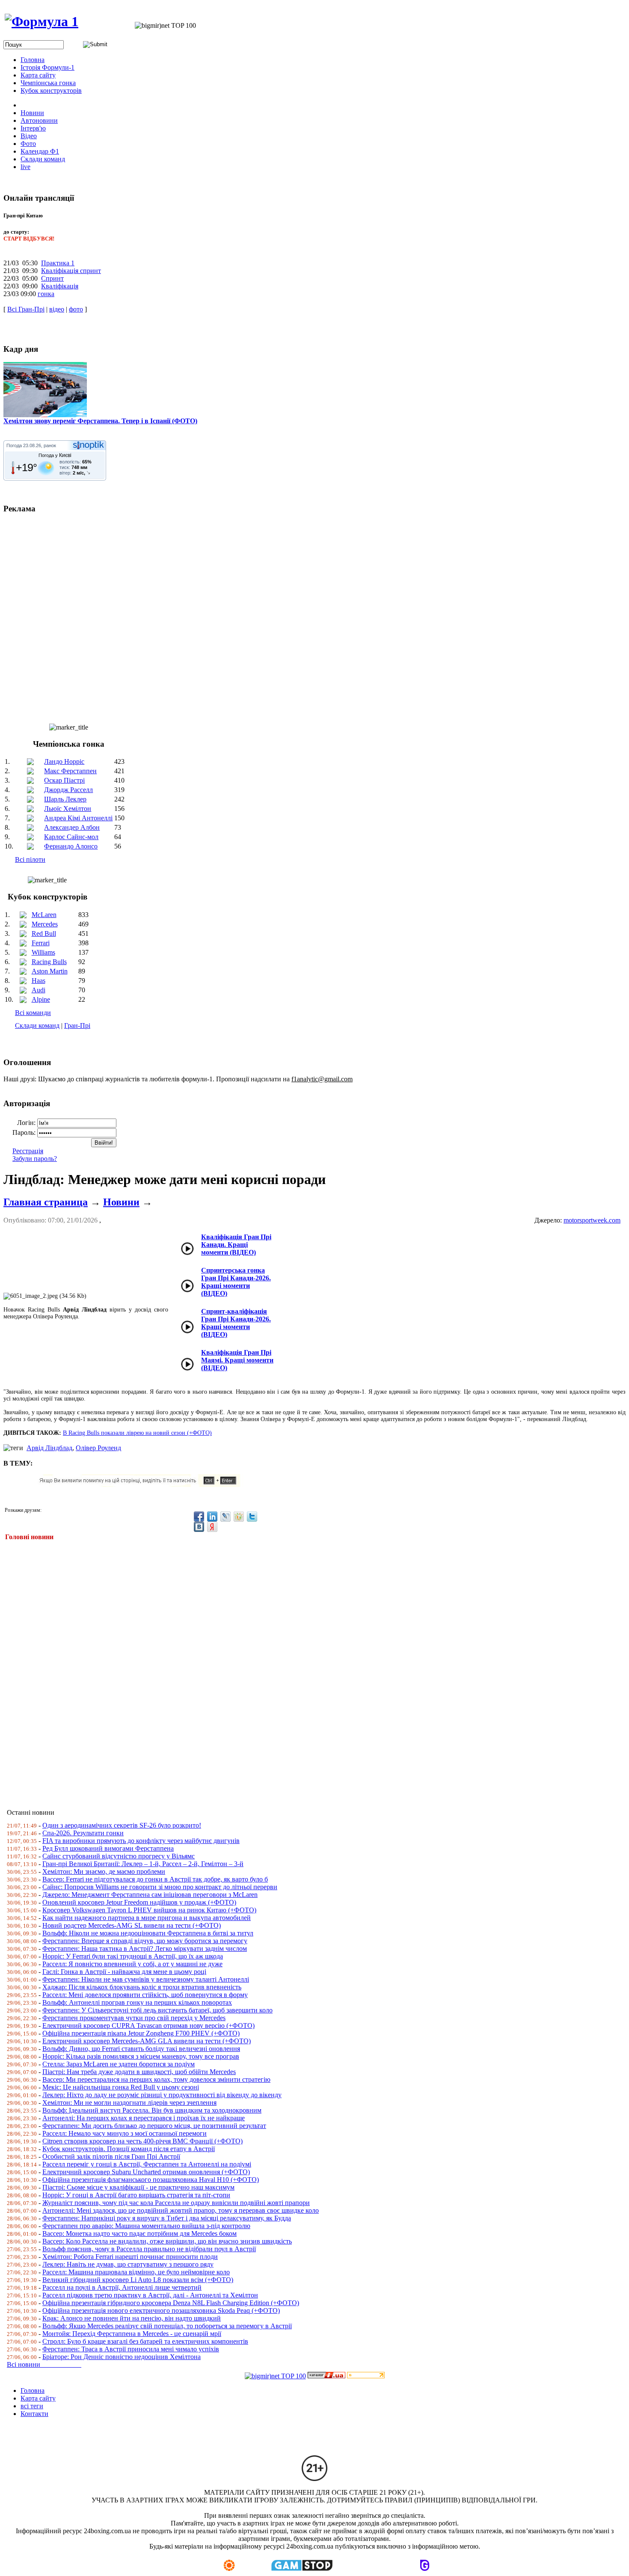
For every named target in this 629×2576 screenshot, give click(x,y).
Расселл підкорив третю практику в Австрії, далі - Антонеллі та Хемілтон (150, 2295)
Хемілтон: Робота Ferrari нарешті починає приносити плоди (130, 2257)
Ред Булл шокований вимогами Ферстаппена (108, 1848)
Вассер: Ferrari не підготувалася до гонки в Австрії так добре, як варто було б (155, 1879)
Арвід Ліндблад (49, 1448)
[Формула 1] (42, 21)
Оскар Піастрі (64, 780)
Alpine (41, 999)
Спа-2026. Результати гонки (83, 1833)
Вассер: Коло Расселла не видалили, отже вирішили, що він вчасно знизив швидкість (167, 2241)
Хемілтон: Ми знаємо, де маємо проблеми (104, 1871)
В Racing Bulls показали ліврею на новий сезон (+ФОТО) (137, 1433)
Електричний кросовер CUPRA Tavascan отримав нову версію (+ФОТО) (148, 2025)
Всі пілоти (30, 859)
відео (57, 309)
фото (76, 309)
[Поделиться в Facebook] (199, 1517)
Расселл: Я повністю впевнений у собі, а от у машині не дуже (132, 1964)
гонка (46, 294)
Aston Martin (50, 971)
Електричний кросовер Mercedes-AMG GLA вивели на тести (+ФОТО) (147, 2041)
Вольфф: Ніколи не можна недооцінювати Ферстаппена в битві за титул (148, 1933)
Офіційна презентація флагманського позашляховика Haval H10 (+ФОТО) (151, 2180)
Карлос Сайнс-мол (71, 837)
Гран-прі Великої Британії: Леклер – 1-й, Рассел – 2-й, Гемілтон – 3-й (143, 1864)
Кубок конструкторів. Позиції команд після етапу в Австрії (129, 2149)
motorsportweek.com (592, 1220)
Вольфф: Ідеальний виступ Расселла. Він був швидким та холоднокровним (152, 2110)
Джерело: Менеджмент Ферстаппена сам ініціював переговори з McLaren (150, 1895)
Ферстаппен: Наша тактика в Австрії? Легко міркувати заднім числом (145, 1948)
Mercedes (45, 924)
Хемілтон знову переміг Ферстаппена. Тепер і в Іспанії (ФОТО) (100, 421)
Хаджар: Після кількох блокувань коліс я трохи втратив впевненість (142, 1987)
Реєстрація (28, 1151)
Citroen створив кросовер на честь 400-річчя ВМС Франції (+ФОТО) (142, 2141)
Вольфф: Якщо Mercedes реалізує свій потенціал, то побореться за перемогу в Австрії (167, 2326)
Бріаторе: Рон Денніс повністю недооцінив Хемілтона (122, 2357)
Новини (121, 1202)
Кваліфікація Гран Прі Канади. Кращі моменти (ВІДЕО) (236, 1245)
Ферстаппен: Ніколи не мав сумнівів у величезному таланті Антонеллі (146, 1979)
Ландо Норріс (64, 761)
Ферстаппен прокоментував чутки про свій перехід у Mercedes (134, 2018)
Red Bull (44, 933)
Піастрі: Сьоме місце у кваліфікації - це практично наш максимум (138, 2187)
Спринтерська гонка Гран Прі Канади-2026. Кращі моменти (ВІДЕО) (236, 1282)
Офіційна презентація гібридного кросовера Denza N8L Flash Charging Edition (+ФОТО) (171, 2303)
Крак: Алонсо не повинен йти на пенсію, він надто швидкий (132, 2318)
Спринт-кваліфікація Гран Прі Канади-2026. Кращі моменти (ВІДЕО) (236, 1323)
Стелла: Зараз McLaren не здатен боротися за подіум (119, 2064)
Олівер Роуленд (98, 1448)
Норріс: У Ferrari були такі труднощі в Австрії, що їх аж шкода (133, 1956)
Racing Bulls (49, 962)
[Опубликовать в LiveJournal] (225, 1517)
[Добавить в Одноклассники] (239, 1517)
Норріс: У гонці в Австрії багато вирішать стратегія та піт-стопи (136, 2195)
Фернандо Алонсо (71, 846)
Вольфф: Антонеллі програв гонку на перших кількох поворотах (137, 2002)
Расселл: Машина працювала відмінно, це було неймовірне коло (136, 2272)
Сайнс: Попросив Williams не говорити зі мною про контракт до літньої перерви (160, 1887)
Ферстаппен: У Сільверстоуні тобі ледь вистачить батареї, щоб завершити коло (157, 2010)
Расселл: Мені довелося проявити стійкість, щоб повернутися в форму (145, 1995)
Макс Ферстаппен (70, 771)
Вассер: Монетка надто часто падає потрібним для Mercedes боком (139, 2233)
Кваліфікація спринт (71, 271)
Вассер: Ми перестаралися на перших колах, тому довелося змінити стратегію (156, 2079)
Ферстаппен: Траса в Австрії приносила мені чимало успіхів (131, 2349)
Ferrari (41, 943)
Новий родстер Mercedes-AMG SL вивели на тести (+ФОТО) (132, 1925)
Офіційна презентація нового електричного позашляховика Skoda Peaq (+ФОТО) (161, 2310)
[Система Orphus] (142, 1485)
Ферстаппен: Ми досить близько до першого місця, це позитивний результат (154, 2126)
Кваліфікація (60, 286)
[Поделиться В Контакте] (199, 1527)
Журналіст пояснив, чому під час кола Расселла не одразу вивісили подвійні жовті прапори (176, 2203)
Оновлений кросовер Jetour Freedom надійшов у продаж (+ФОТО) (139, 1902)
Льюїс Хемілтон (68, 809)
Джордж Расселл (68, 790)
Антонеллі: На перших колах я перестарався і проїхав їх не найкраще (144, 2118)
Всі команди (33, 1013)
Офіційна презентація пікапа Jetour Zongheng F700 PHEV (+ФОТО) (141, 2033)
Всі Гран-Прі (26, 309)
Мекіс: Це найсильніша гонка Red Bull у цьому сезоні (121, 2087)
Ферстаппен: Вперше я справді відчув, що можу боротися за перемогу (145, 1941)
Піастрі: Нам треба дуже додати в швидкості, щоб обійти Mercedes (139, 2072)
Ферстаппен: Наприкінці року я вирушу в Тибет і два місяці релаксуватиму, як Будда (167, 2218)
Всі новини (44, 2364)
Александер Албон (72, 827)
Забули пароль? (35, 1159)
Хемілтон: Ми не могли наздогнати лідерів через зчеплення (129, 2103)
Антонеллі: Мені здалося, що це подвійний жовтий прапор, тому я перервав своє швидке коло (181, 2210)
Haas (39, 981)
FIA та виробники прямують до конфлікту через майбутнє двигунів (141, 1841)
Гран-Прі (77, 1025)
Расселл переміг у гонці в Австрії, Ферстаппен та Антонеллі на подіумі (147, 2164)
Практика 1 (58, 263)
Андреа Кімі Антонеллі (78, 818)
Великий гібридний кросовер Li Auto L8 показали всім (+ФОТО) (138, 2280)
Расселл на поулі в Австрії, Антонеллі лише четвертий (122, 2287)
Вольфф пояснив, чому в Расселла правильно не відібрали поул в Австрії (149, 2249)
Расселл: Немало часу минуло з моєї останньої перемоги (125, 2133)
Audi (39, 990)
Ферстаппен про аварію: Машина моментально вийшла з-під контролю (146, 2226)
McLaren (44, 915)
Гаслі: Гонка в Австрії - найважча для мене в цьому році (124, 1972)
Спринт (52, 278)
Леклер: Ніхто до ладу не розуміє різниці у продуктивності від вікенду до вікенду (162, 2095)
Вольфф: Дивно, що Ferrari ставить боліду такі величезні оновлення (141, 2049)
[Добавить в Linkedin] (212, 1517)
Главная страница (46, 1202)
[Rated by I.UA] (326, 2376)
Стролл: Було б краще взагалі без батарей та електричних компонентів (145, 2341)
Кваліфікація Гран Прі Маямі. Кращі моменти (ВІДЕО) (237, 1360)
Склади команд (37, 1025)
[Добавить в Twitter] (252, 1517)
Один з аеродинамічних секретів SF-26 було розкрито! (122, 1825)
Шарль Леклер (65, 799)
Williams (43, 952)
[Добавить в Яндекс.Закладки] (212, 1527)
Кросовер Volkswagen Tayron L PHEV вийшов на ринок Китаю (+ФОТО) (149, 1910)
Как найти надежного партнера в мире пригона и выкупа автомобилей (147, 1918)
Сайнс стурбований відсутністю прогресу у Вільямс (119, 1856)
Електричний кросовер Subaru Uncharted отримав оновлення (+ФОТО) (146, 2172)
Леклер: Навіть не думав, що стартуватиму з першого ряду (128, 2264)
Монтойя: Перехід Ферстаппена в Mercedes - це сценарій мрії (132, 2334)
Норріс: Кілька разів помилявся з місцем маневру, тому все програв (141, 2056)
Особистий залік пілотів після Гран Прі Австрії (111, 2156)
